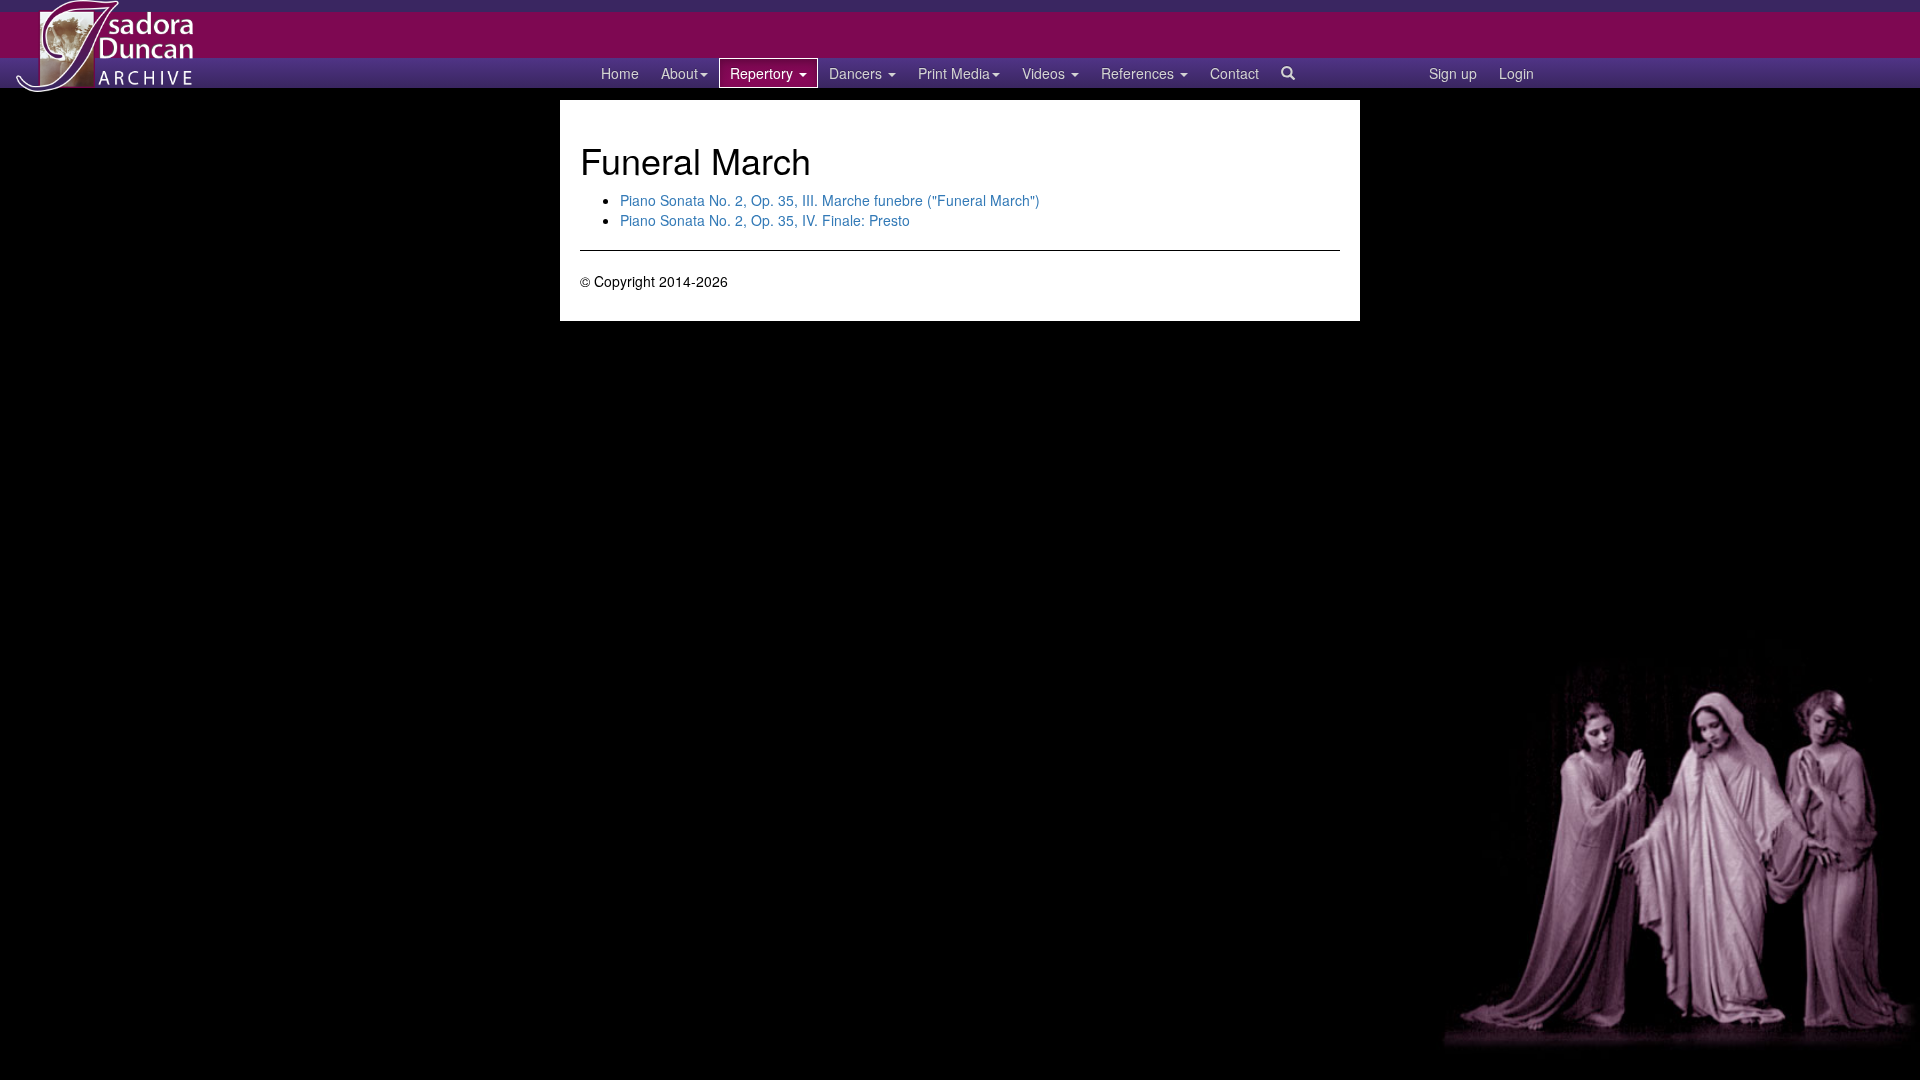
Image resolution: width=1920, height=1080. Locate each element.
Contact (1234, 73)
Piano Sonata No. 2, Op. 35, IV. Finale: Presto (765, 220)
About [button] (679, 73)
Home (620, 73)
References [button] (1139, 73)
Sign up (1453, 73)
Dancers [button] (857, 73)
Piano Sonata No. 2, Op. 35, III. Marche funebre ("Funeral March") (830, 200)
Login (1516, 73)
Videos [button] (1045, 73)
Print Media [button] (954, 73)
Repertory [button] (763, 73)
